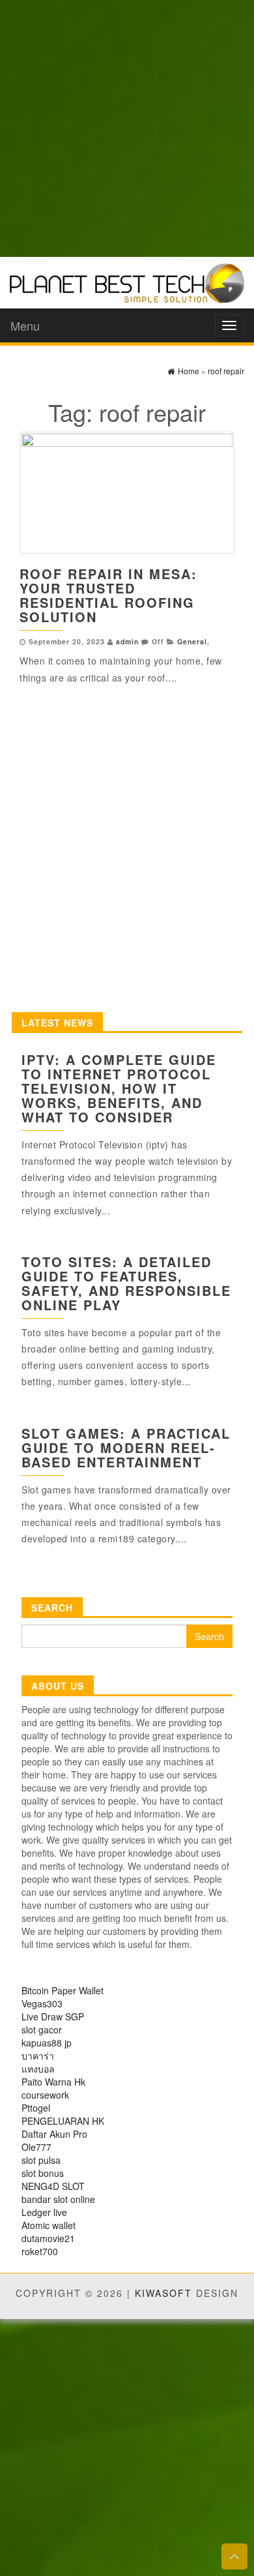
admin (127, 641)
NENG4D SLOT (53, 2186)
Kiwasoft (163, 2293)
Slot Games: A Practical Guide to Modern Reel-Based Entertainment (126, 1447)
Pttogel (36, 2108)
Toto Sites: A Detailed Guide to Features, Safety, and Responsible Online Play (126, 1283)
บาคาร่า (38, 2056)
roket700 (40, 2251)
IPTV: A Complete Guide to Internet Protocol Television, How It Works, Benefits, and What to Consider (119, 1088)
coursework (45, 2095)
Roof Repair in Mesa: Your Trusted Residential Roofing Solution (108, 595)
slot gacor (42, 2029)
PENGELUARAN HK (63, 2121)
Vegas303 (42, 2003)
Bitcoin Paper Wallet (63, 1990)
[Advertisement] (127, 127)
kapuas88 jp (47, 2043)
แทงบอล (38, 2069)
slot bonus (43, 2173)
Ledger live (44, 2212)
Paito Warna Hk (53, 2082)
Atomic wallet (49, 2225)
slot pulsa (41, 2160)
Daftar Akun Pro (54, 2134)
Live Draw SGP (53, 2016)
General (192, 641)
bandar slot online (58, 2199)
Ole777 (36, 2147)
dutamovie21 (48, 2238)
